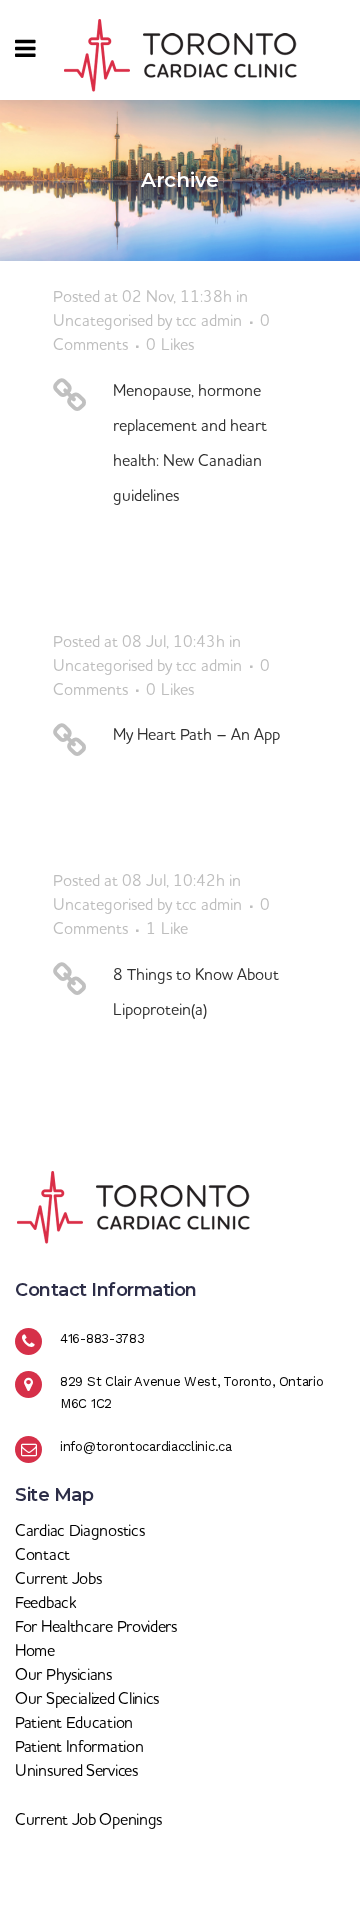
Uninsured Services (76, 1770)
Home (35, 1650)
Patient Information (79, 1746)
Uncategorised (103, 320)
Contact (42, 1554)
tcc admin (209, 320)
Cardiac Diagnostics (79, 1530)
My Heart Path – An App (196, 734)
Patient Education (74, 1722)
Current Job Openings (88, 1819)
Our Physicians (63, 1674)
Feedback (45, 1602)
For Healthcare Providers (96, 1626)
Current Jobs (58, 1578)
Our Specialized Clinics (87, 1698)
